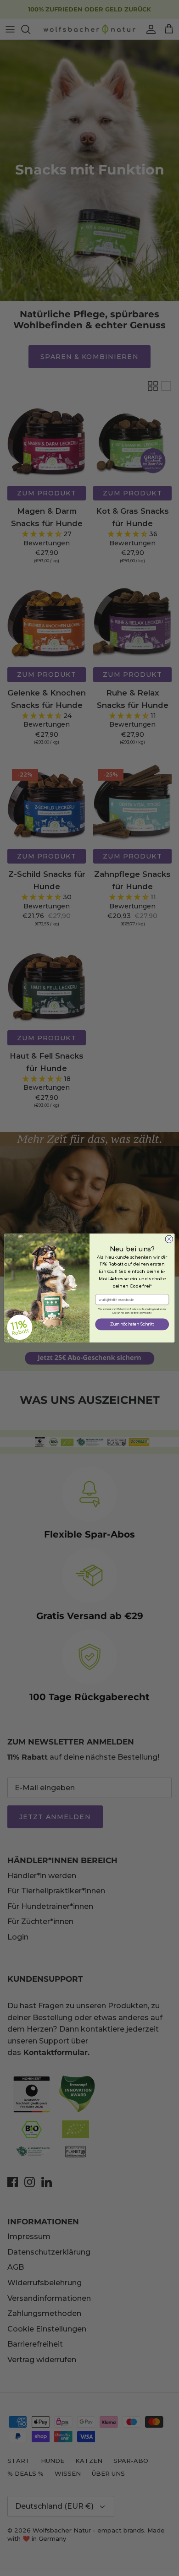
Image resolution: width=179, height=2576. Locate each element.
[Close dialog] (169, 1239)
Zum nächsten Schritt (132, 1324)
